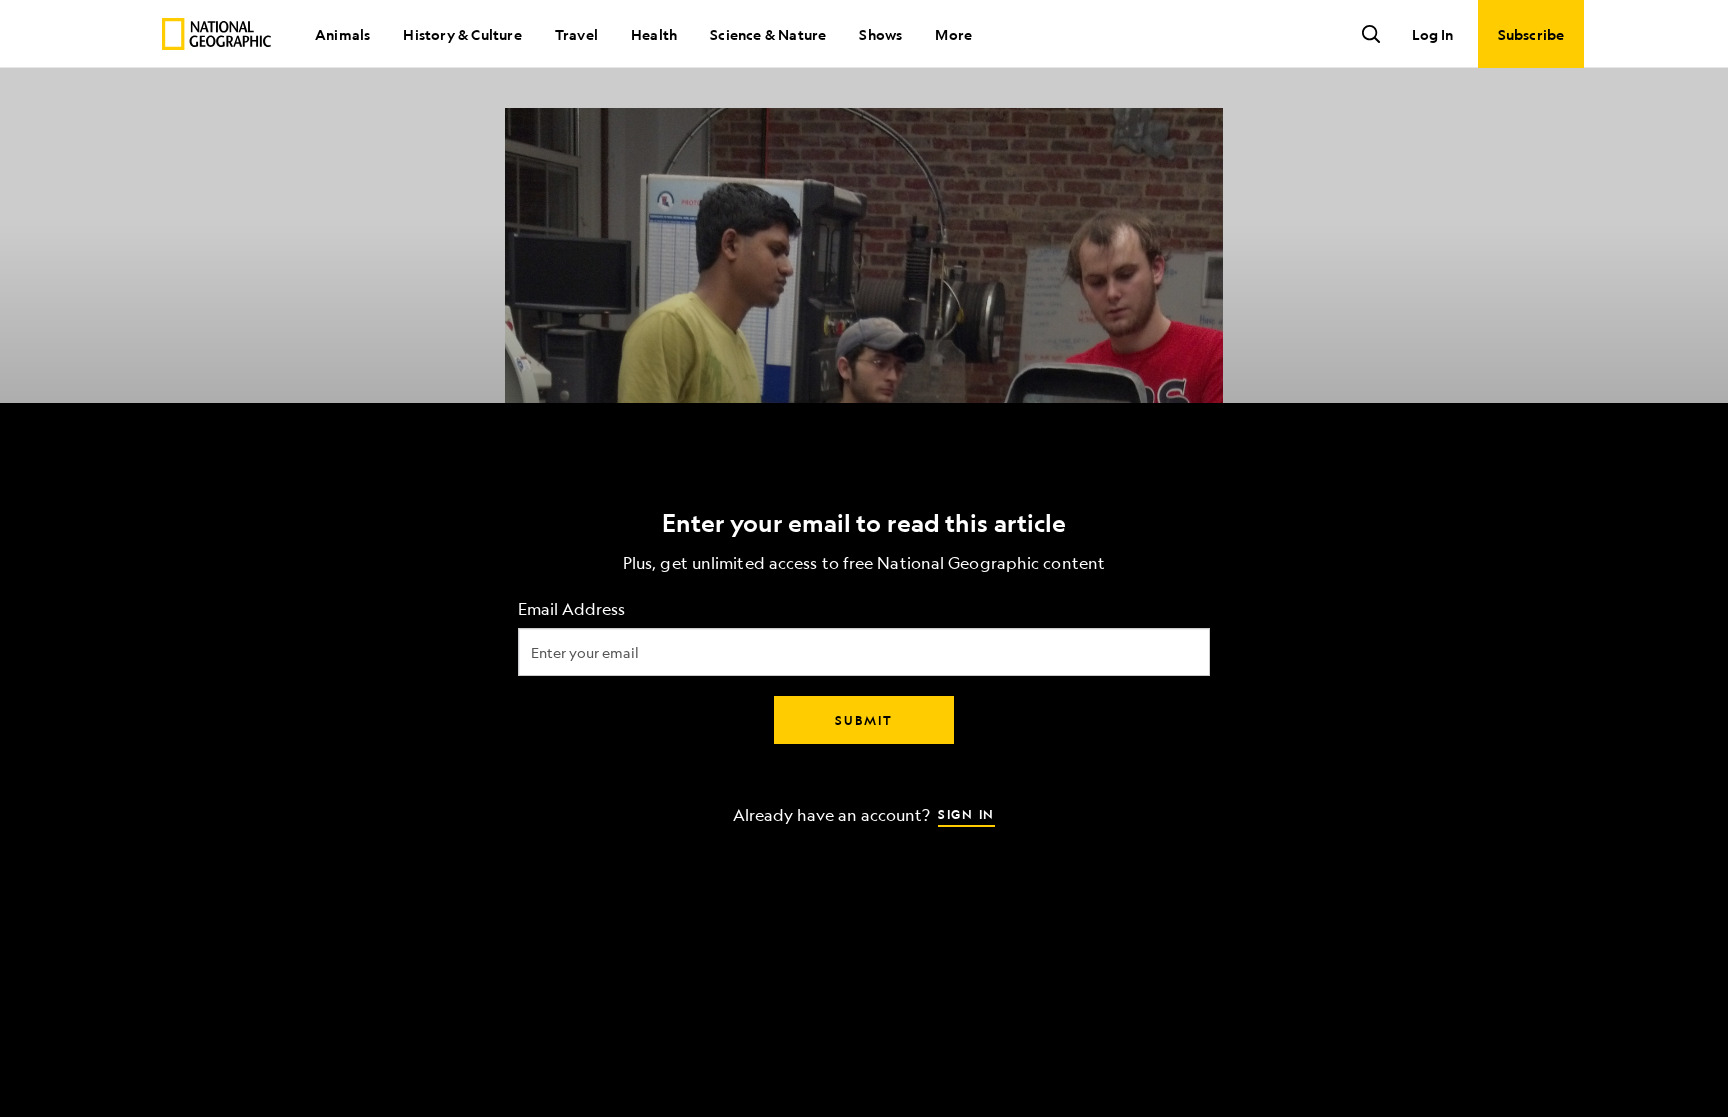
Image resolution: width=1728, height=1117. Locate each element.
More (953, 34)
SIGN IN (966, 813)
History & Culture (462, 34)
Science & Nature (768, 34)
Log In (1432, 34)
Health (654, 34)
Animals (342, 34)
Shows (880, 34)
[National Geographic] (216, 34)
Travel (576, 34)
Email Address (571, 608)
